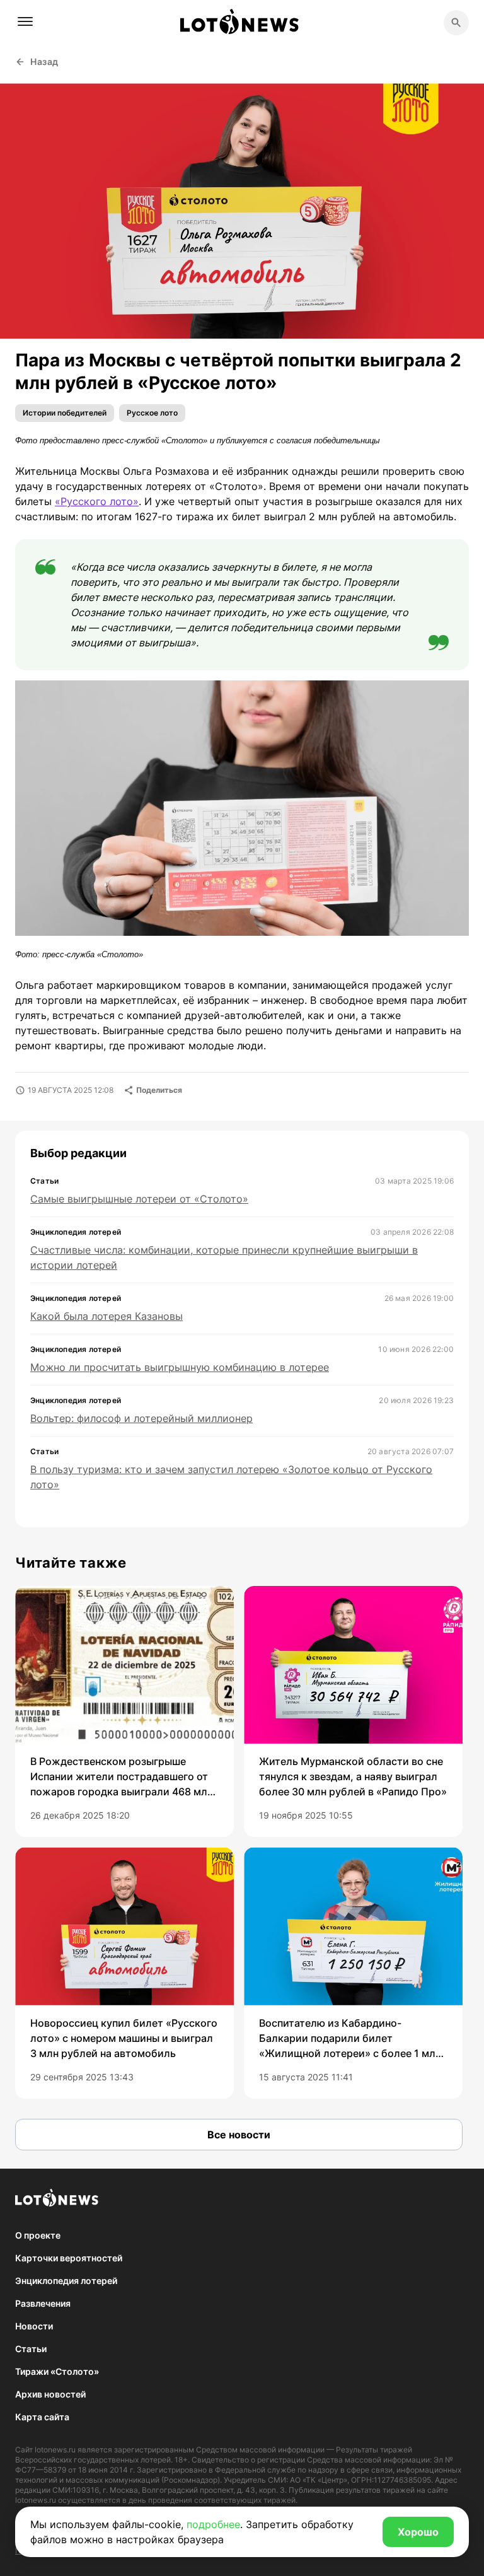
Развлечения (43, 2303)
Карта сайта (42, 2417)
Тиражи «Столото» (57, 2371)
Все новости (239, 2135)
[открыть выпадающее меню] (25, 21)
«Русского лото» (97, 501)
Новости (34, 2326)
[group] (124, 1711)
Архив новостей (50, 2394)
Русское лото (152, 413)
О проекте (38, 2235)
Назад (44, 61)
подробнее (213, 2524)
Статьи (31, 2349)
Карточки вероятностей (69, 2258)
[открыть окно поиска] (456, 23)
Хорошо (418, 2532)
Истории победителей (65, 413)
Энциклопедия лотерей (66, 2281)
